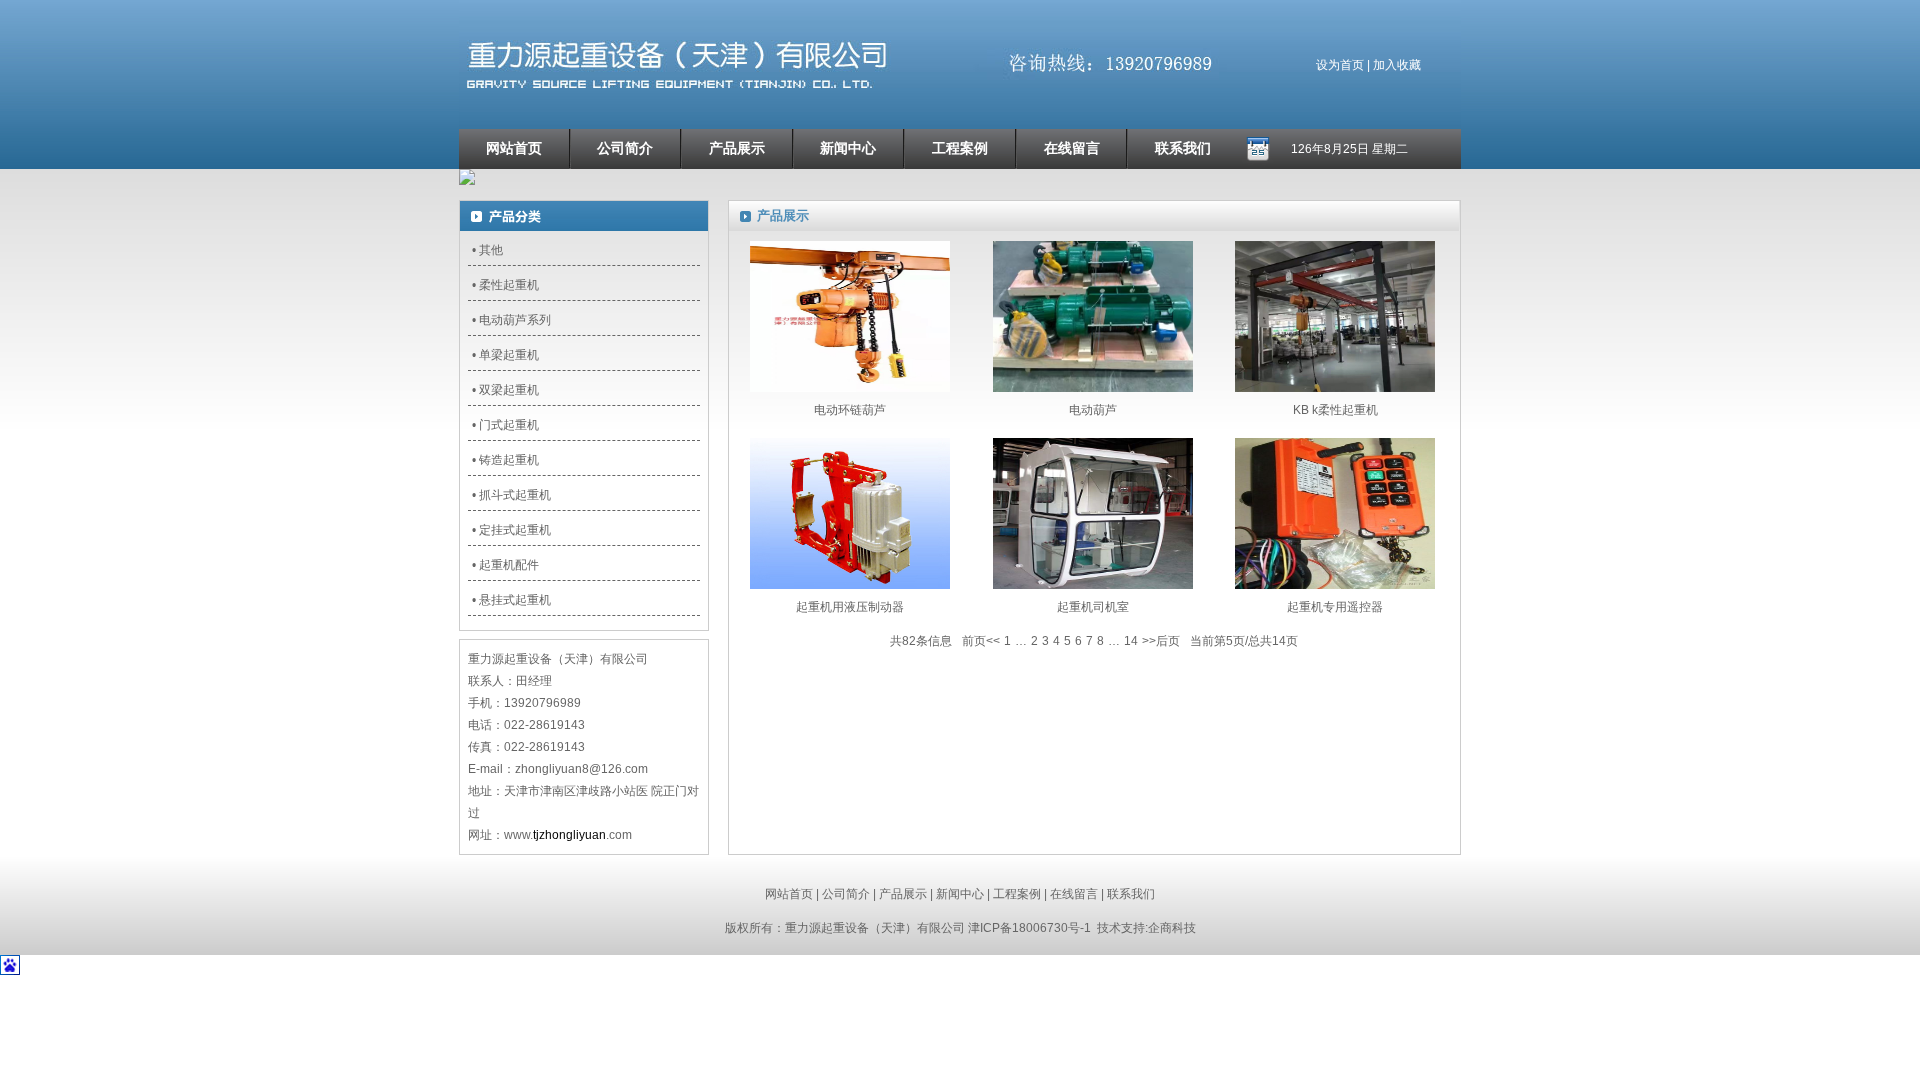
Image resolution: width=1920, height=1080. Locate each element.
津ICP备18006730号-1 (1029, 928)
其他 (491, 250)
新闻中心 (848, 148)
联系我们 (1183, 148)
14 (1131, 641)
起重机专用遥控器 (1335, 607)
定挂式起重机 (515, 530)
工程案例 (960, 148)
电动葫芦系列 (515, 320)
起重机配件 (509, 565)
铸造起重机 (509, 460)
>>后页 (1161, 641)
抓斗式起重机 (515, 495)
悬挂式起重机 (515, 600)
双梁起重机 (509, 390)
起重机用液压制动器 (850, 607)
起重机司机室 (1093, 607)
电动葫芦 (1093, 410)
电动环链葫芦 (850, 410)
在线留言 (1072, 148)
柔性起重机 (509, 285)
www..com (568, 835)
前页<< (981, 641)
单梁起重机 (509, 355)
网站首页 (514, 148)
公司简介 (625, 148)
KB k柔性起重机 (1335, 410)
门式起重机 (509, 425)
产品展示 (737, 148)
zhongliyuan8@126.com (581, 769)
